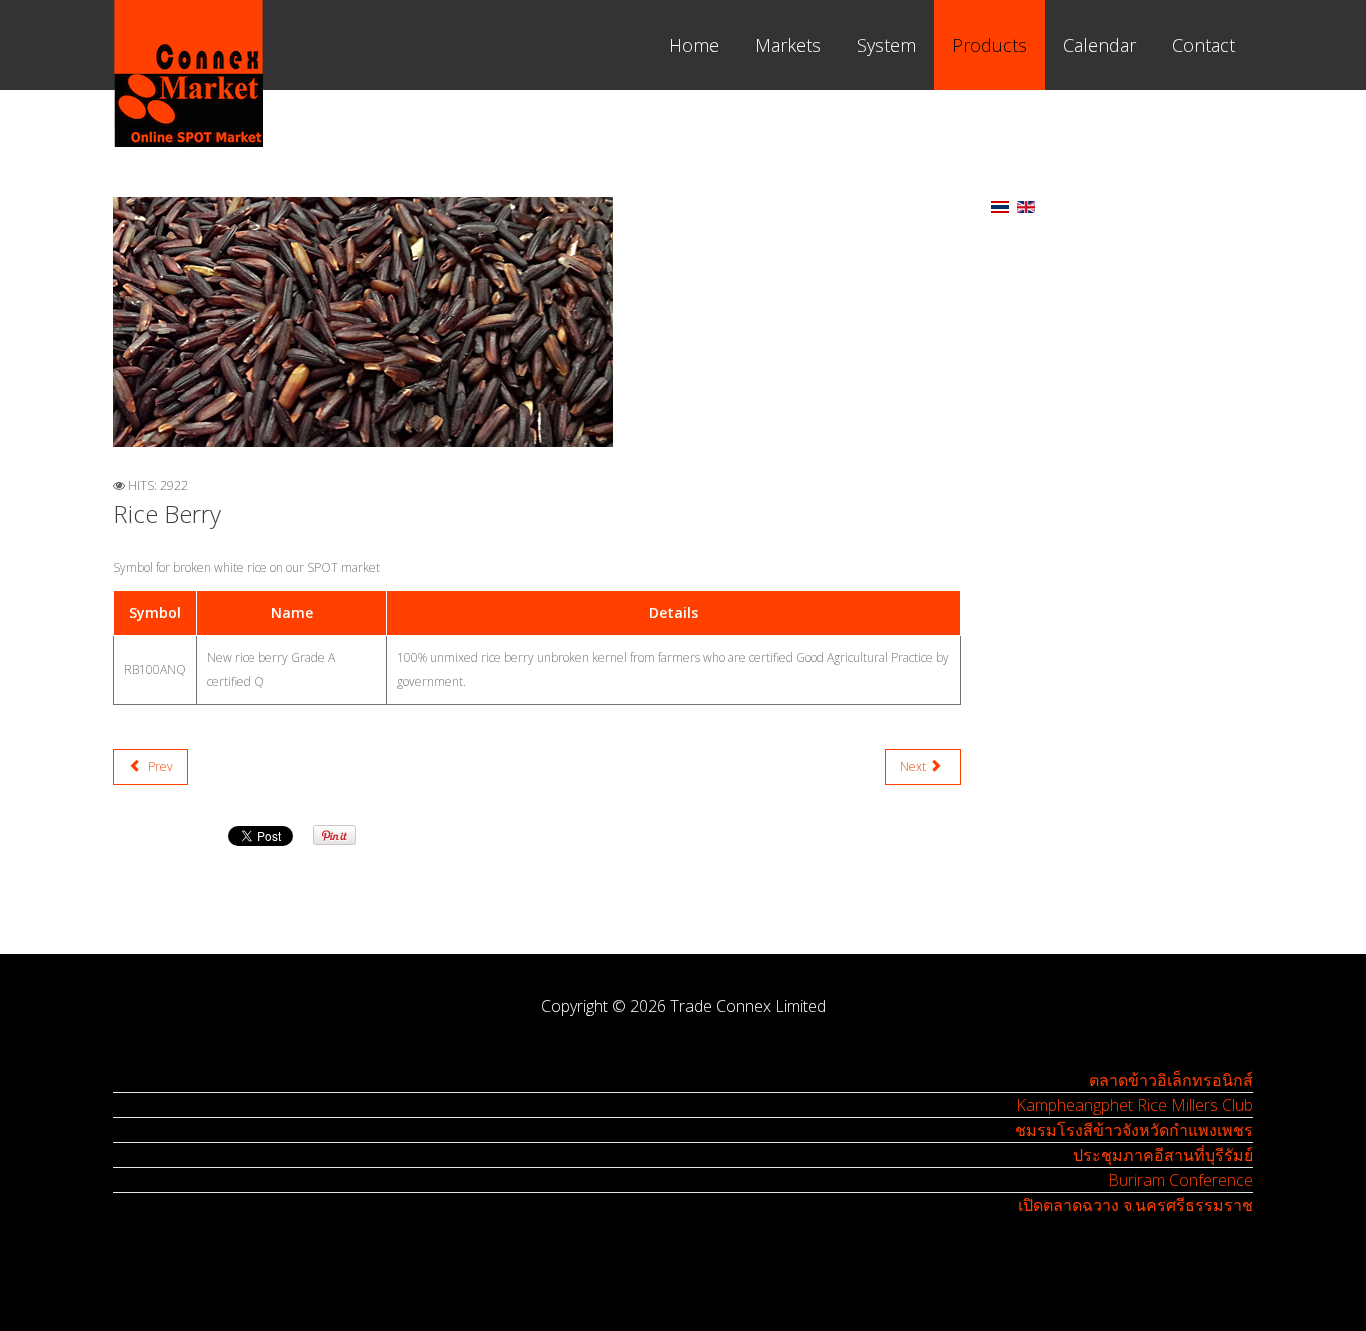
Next (914, 766)
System (886, 45)
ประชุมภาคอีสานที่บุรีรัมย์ (1163, 1155)
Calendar (1099, 45)
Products (989, 45)
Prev (159, 766)
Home (694, 45)
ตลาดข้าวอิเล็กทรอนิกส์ (1171, 1080)
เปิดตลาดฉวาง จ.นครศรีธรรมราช (1135, 1205)
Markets (788, 45)
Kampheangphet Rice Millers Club (1134, 1105)
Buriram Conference (1180, 1180)
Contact (1203, 45)
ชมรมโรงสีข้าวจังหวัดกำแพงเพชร (1134, 1130)
